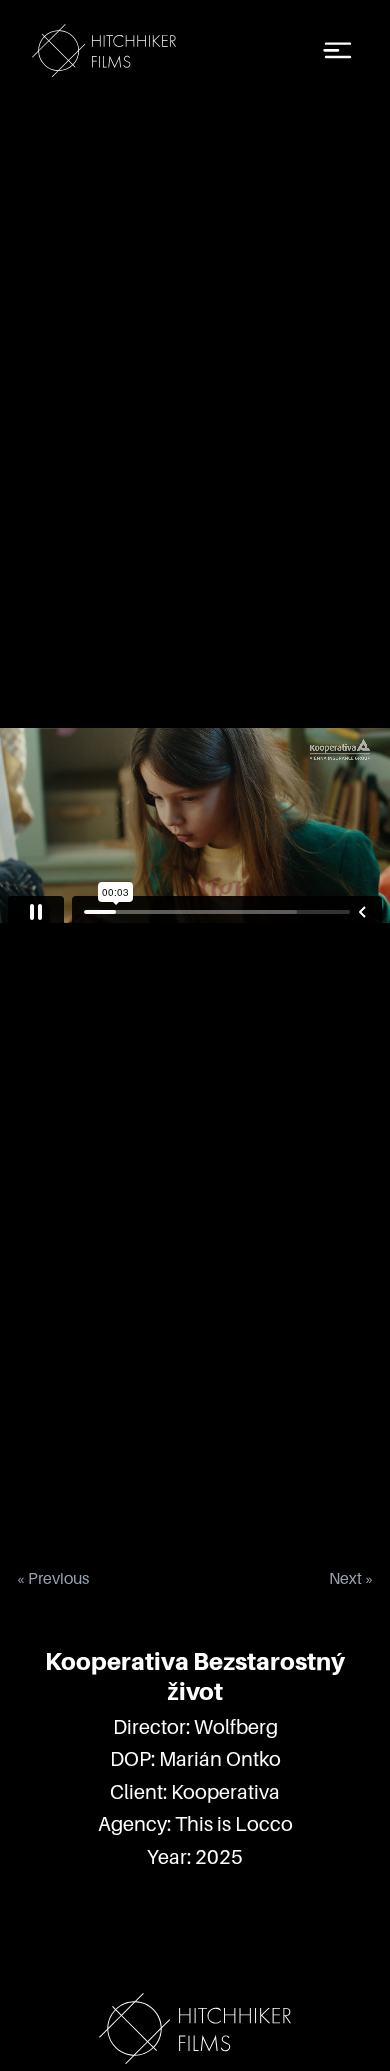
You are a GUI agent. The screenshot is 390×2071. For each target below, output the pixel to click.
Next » (351, 1579)
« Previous (52, 1579)
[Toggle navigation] (338, 50)
